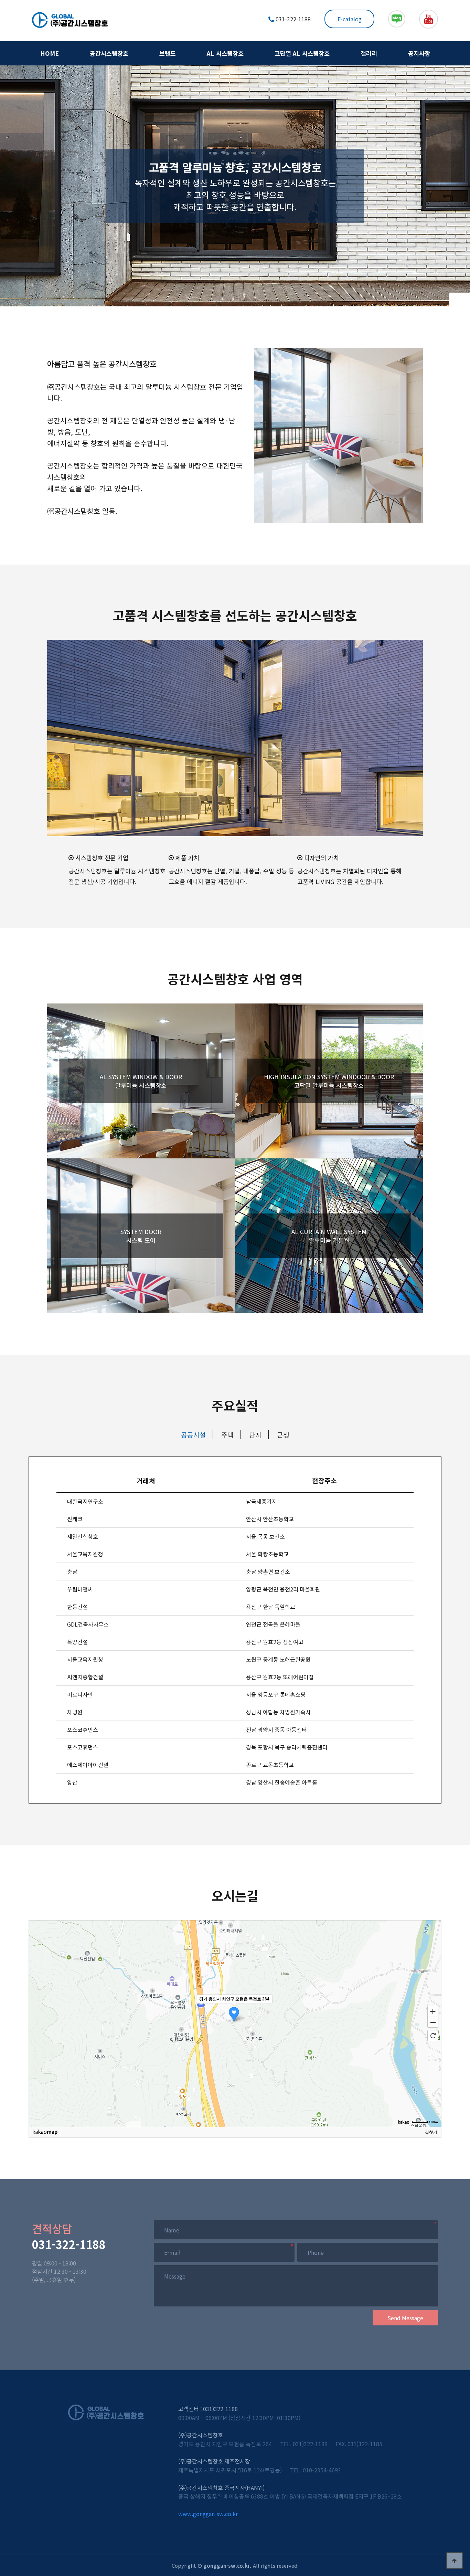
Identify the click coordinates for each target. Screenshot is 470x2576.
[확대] (433, 2011)
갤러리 (369, 53)
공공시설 (193, 1435)
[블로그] (397, 19)
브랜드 (168, 53)
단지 (255, 1435)
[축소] (433, 2022)
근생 (283, 1435)
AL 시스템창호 (225, 53)
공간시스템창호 (109, 53)
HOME (50, 53)
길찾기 (431, 2132)
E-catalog (350, 19)
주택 (227, 1435)
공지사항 (419, 53)
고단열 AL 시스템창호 (302, 53)
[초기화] (433, 2036)
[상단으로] (455, 2561)
